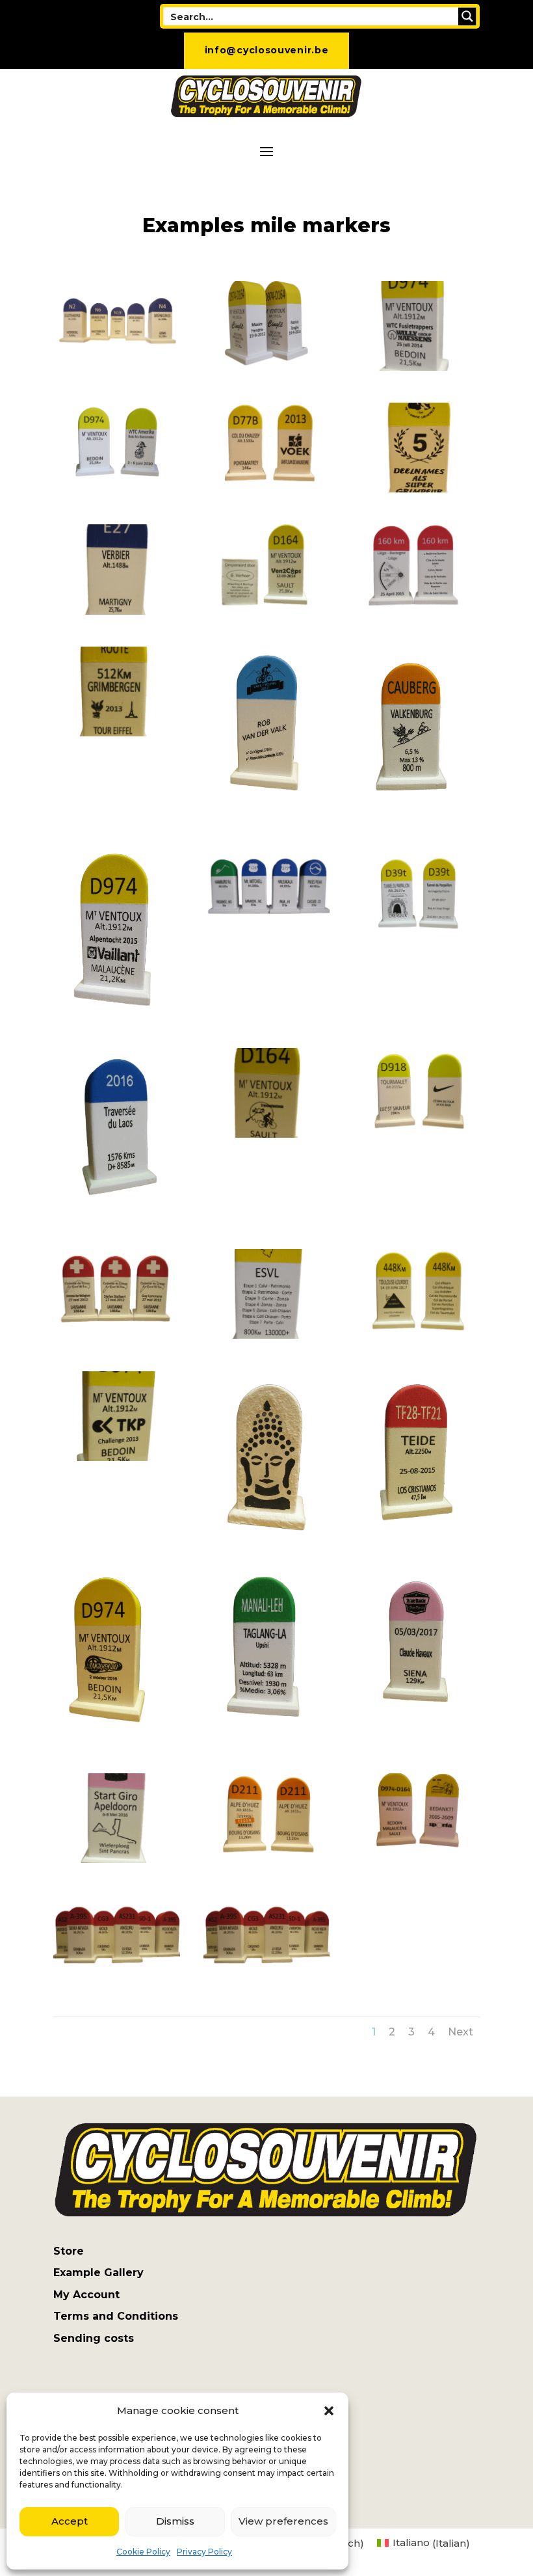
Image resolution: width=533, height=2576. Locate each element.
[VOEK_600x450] (267, 489)
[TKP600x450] (117, 1457)
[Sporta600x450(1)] (416, 1859)
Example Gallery (98, 2273)
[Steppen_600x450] (267, 1859)
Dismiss (175, 2521)
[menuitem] (423, 2543)
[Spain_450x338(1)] (267, 1981)
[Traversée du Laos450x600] (117, 1214)
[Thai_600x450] (267, 1536)
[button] (329, 2411)
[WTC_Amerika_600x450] (117, 489)
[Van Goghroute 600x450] (117, 733)
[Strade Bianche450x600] (416, 1738)
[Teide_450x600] (416, 1536)
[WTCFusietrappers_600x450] (416, 367)
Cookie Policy (143, 2552)
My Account (86, 2295)
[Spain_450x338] (117, 1981)
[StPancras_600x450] (117, 1859)
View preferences (283, 2521)
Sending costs (94, 2338)
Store (69, 2251)
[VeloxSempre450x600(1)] (416, 611)
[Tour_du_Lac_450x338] (117, 1335)
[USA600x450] (267, 934)
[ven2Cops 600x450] (267, 611)
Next (461, 2032)
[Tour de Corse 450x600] (267, 1335)
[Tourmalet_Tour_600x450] (416, 1134)
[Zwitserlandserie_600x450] (117, 367)
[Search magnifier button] (467, 16)
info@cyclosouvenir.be (267, 50)
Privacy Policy (204, 2552)
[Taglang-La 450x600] (267, 1738)
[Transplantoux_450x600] (267, 1134)
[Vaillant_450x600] (117, 1013)
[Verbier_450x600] (117, 611)
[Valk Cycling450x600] (267, 812)
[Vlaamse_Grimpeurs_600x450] (416, 489)
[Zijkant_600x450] (267, 367)
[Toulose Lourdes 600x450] (416, 1335)
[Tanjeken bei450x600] (117, 1738)
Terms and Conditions (116, 2316)
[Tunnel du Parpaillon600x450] (416, 934)
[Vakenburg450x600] (416, 812)
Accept (70, 2521)
